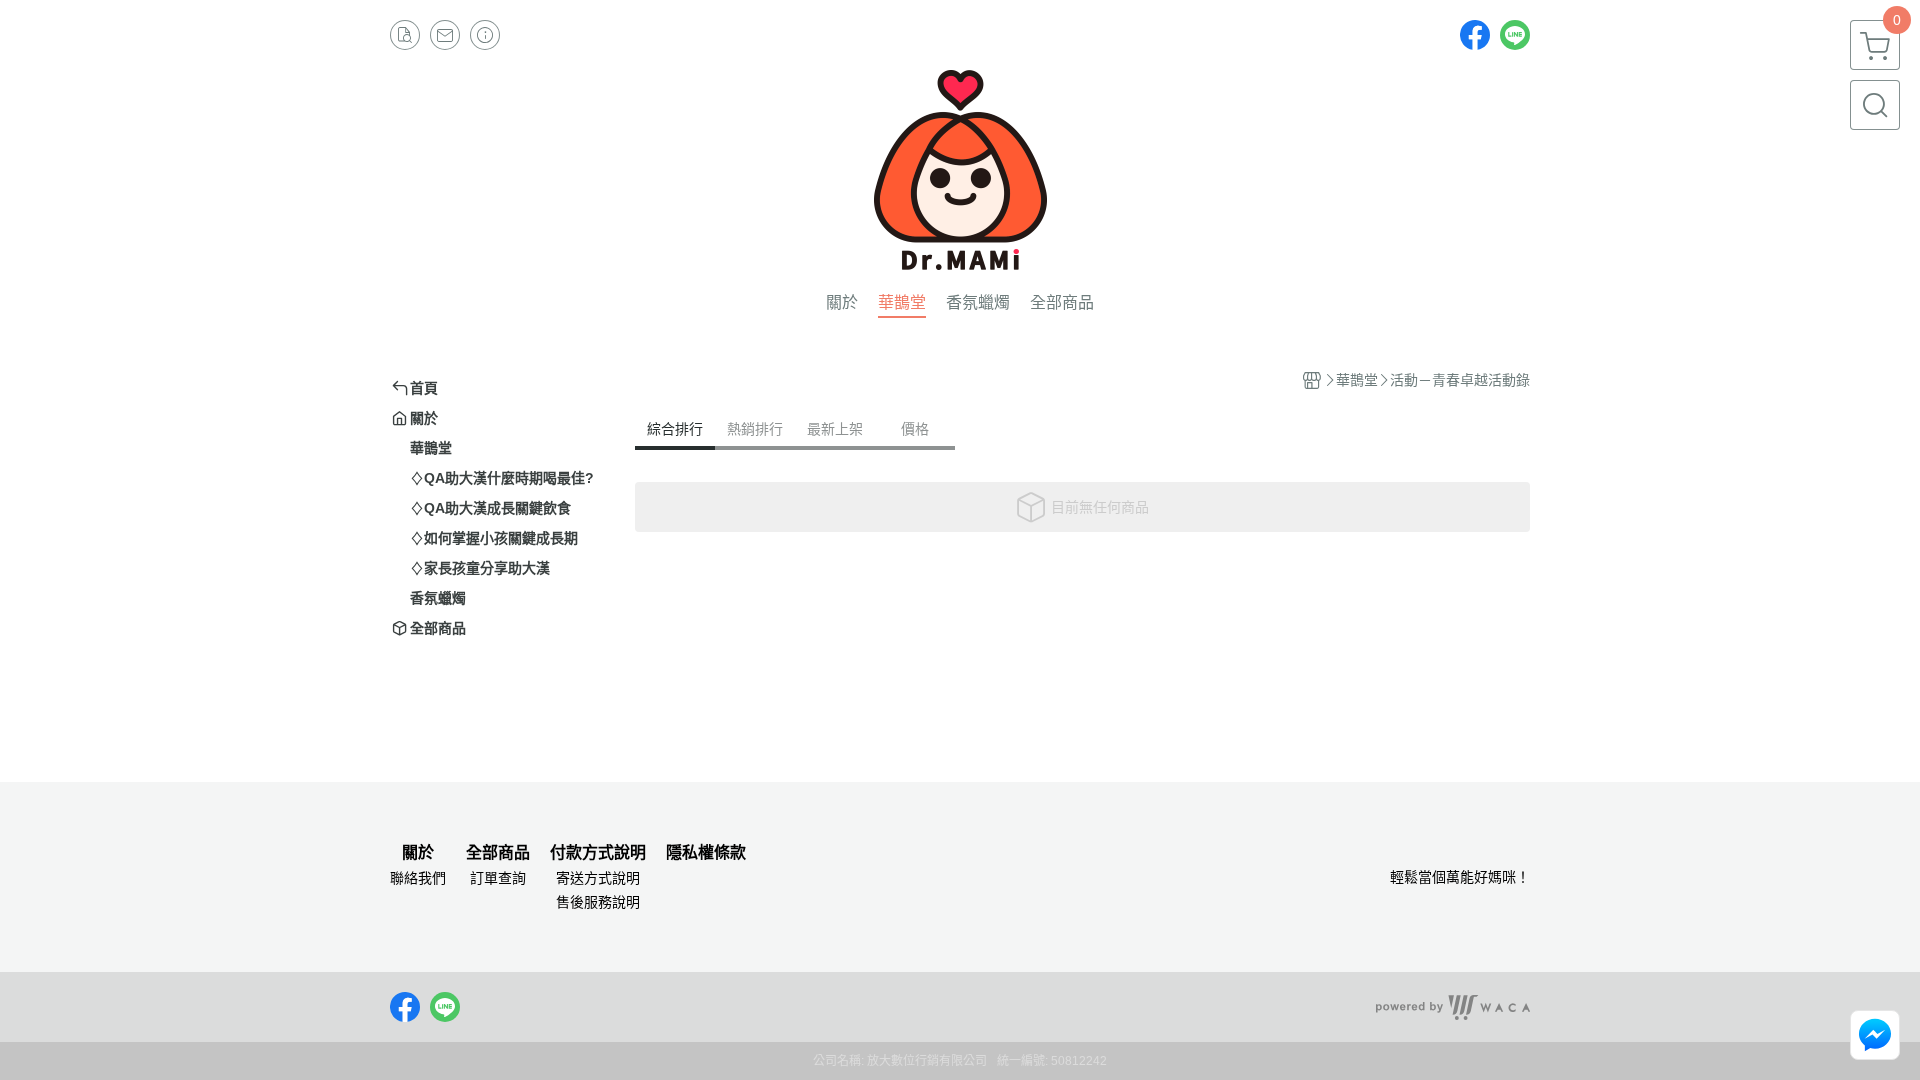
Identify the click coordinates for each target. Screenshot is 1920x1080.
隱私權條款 (706, 853)
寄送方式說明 (598, 878)
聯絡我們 (418, 878)
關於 (418, 853)
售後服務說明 (598, 902)
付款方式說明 (598, 853)
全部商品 (498, 853)
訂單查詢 (498, 878)
